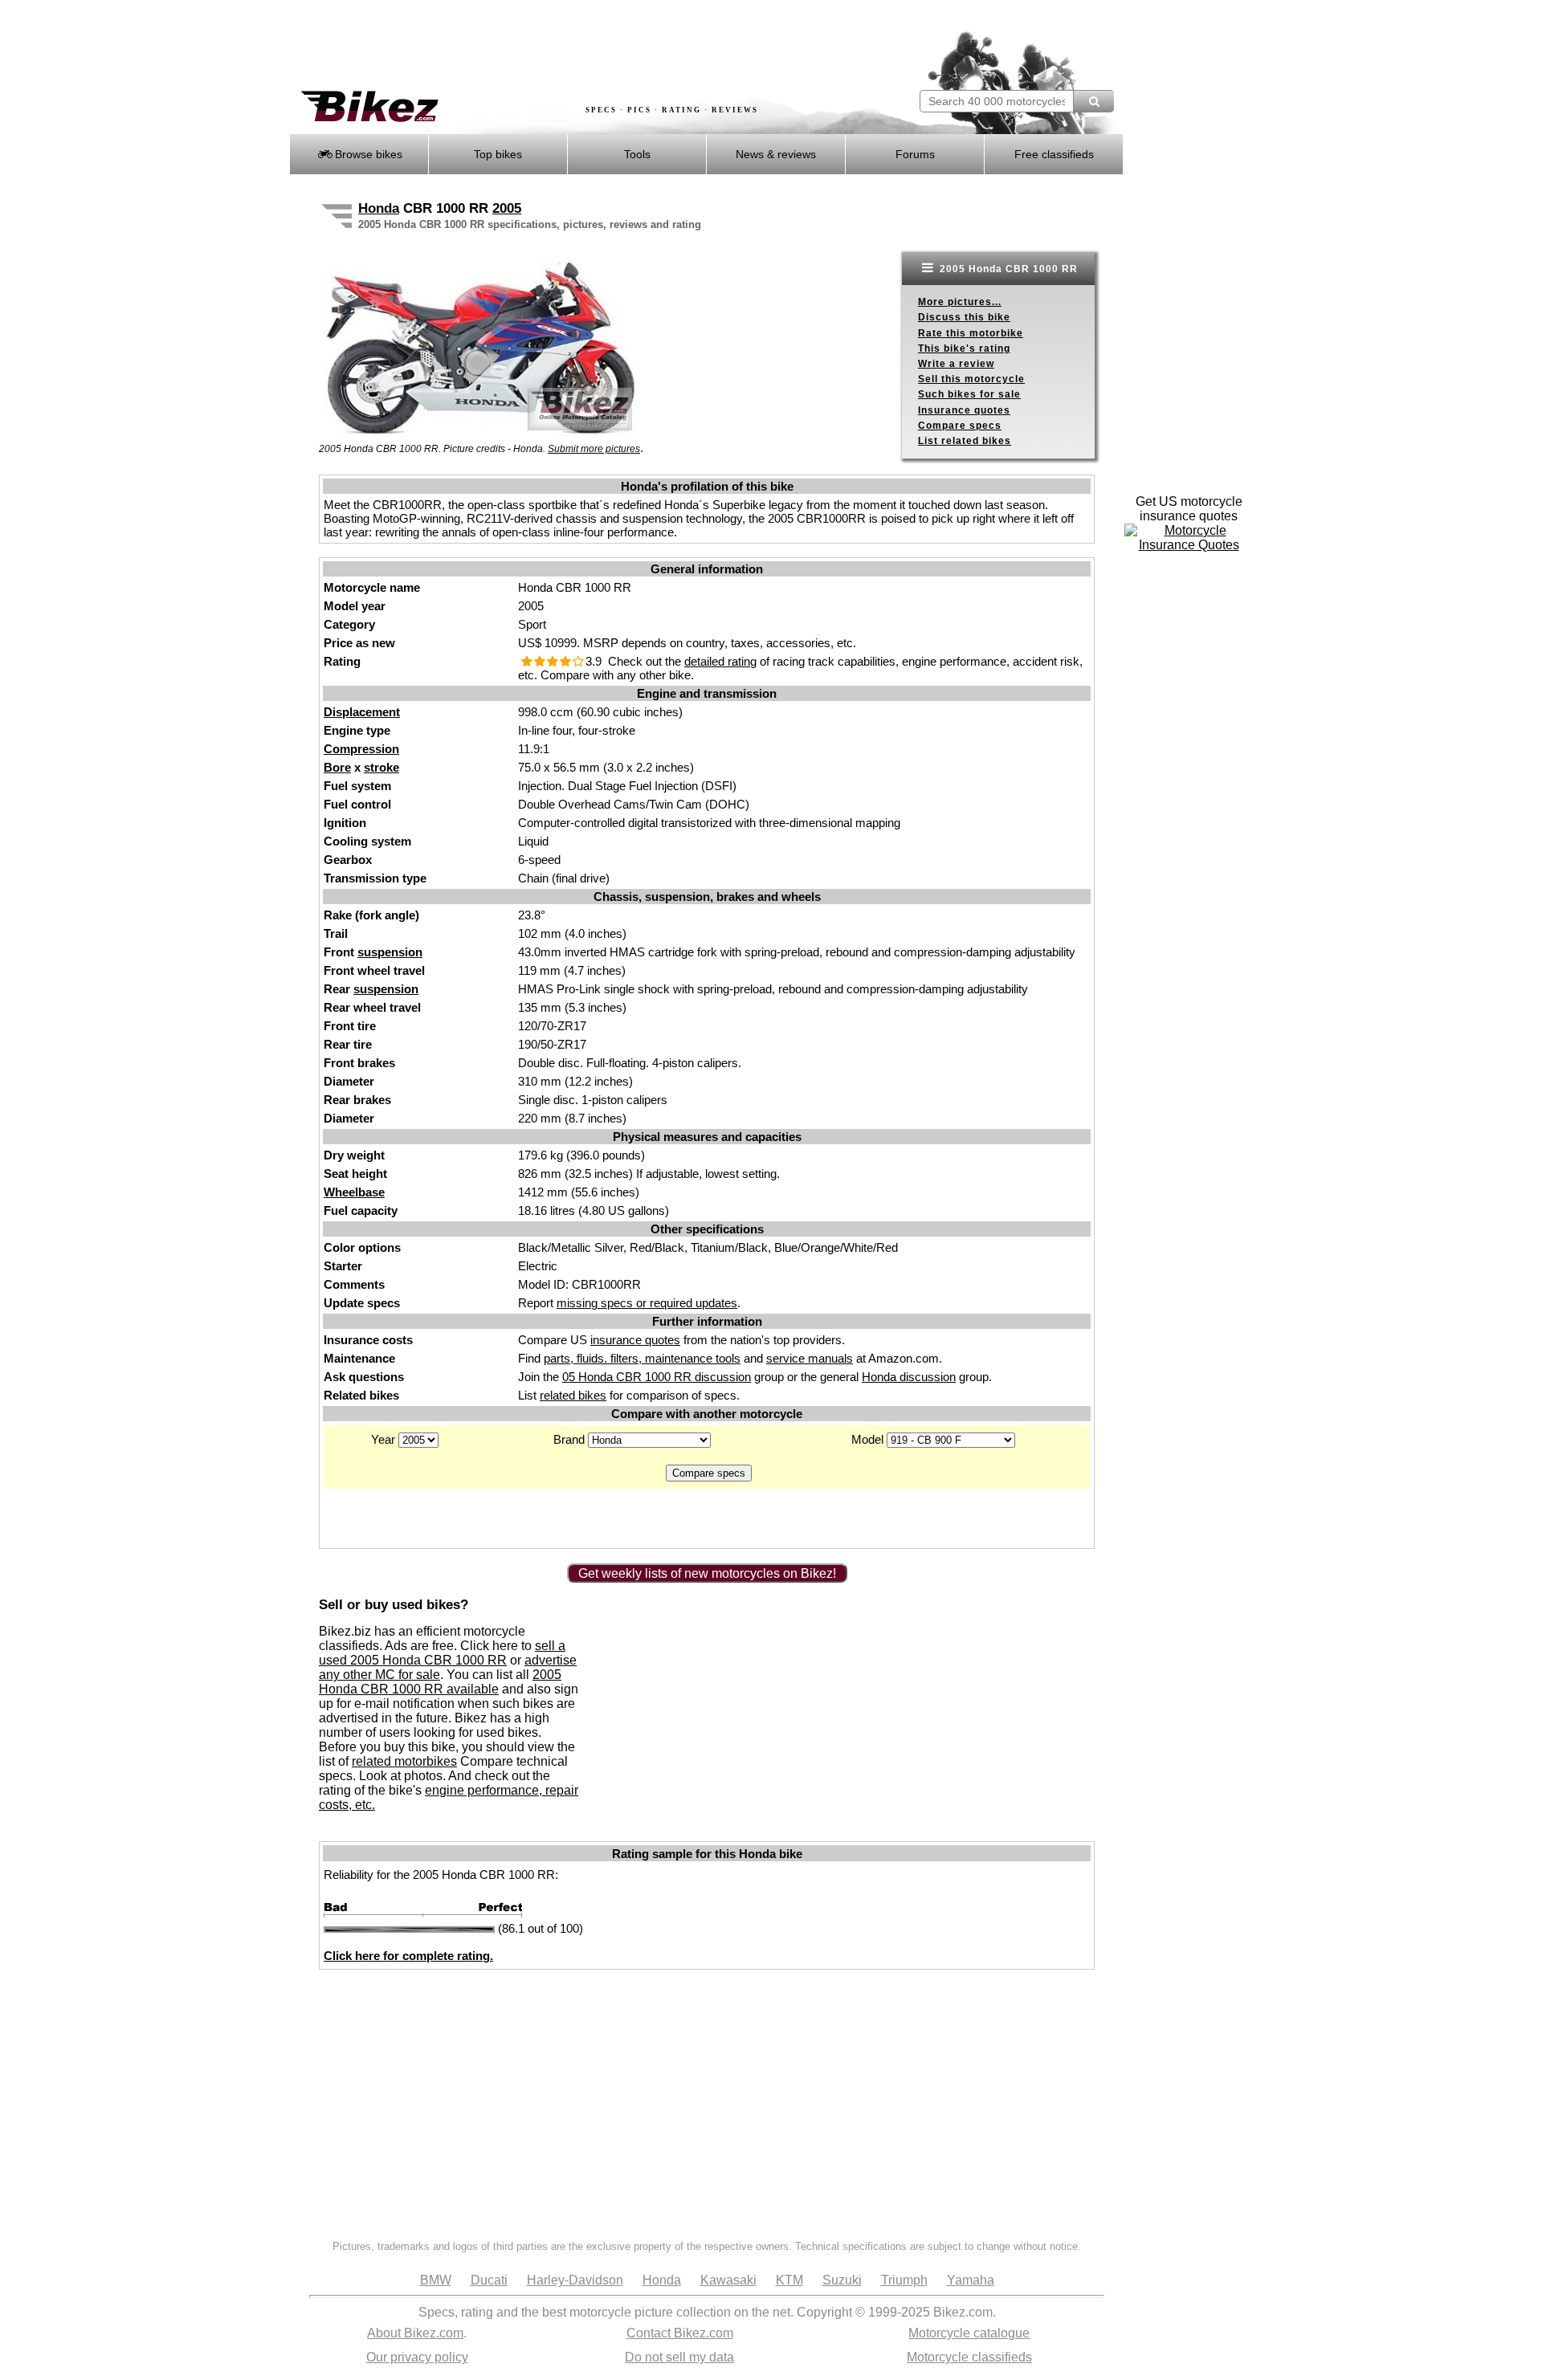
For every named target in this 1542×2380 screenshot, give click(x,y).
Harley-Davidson (575, 2280)
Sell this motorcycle (971, 379)
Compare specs (960, 426)
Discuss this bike (964, 317)
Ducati (489, 2280)
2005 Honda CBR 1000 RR (1007, 269)
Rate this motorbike (971, 333)
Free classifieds (1054, 154)
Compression (361, 749)
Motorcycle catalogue (969, 2333)
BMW (436, 2280)
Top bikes (498, 154)
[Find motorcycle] (1093, 101)
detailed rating (720, 661)
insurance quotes (635, 1340)
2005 (507, 208)
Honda (379, 208)
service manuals (810, 1358)
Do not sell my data (679, 2357)
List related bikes (965, 441)
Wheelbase (354, 1192)
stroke (381, 767)
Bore (337, 767)
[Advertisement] (581, 46)
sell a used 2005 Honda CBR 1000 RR (442, 1653)
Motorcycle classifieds (969, 2357)
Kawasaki (728, 2280)
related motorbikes (404, 1761)
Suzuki (842, 2280)
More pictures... (960, 302)
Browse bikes (367, 154)
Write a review (956, 364)
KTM (789, 2280)
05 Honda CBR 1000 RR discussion (657, 1377)
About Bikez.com (415, 2333)
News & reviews (776, 154)
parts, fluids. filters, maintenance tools (642, 1358)
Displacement (362, 712)
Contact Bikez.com (680, 2333)
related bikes (573, 1395)
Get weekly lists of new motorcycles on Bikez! (707, 1573)
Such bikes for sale (969, 394)
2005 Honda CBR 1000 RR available (440, 1682)
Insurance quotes (964, 410)
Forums (915, 154)
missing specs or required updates (647, 1303)
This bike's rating (964, 348)
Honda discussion (909, 1377)
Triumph (904, 2280)
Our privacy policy (417, 2357)
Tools (637, 154)
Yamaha (971, 2280)
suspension (390, 952)
